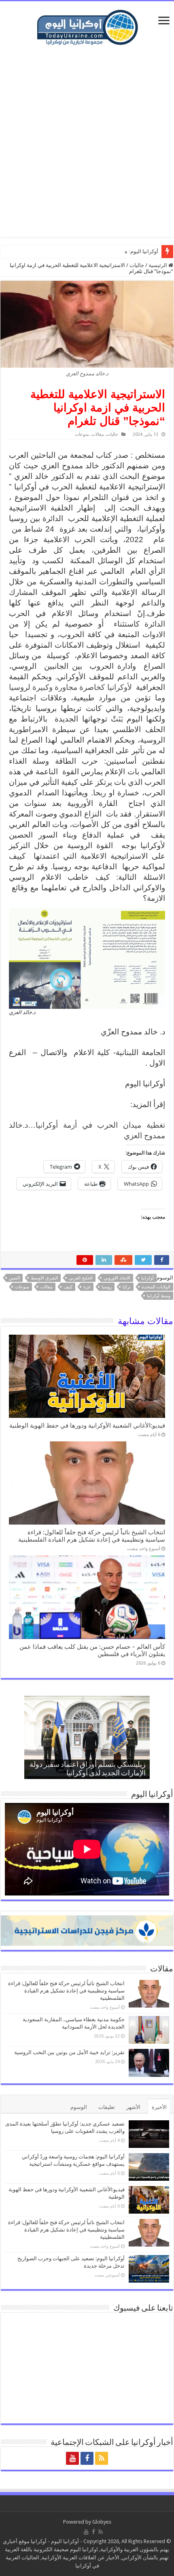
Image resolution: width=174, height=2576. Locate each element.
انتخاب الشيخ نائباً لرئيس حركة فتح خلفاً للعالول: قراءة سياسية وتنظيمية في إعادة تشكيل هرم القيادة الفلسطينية (92, 1536)
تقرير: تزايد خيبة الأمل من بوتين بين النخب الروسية (69, 2052)
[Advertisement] (87, 142)
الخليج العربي (81, 1278)
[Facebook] (87, 2458)
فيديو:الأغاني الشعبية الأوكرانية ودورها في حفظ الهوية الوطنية (87, 1426)
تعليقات (107, 2107)
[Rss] (102, 2458)
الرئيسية (158, 265)
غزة (87, 1287)
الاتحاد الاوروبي (117, 1278)
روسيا (107, 1287)
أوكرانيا (147, 1278)
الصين (14, 1278)
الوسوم (79, 2107)
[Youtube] (72, 2458)
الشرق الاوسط (44, 1278)
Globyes (102, 2522)
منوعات (82, 434)
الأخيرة (159, 2107)
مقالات (98, 434)
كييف (68, 1287)
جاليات (137, 265)
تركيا (127, 1287)
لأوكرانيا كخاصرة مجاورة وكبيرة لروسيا (71, 687)
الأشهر (133, 2107)
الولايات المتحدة (156, 1287)
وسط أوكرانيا (159, 1296)
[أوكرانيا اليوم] (87, 26)
